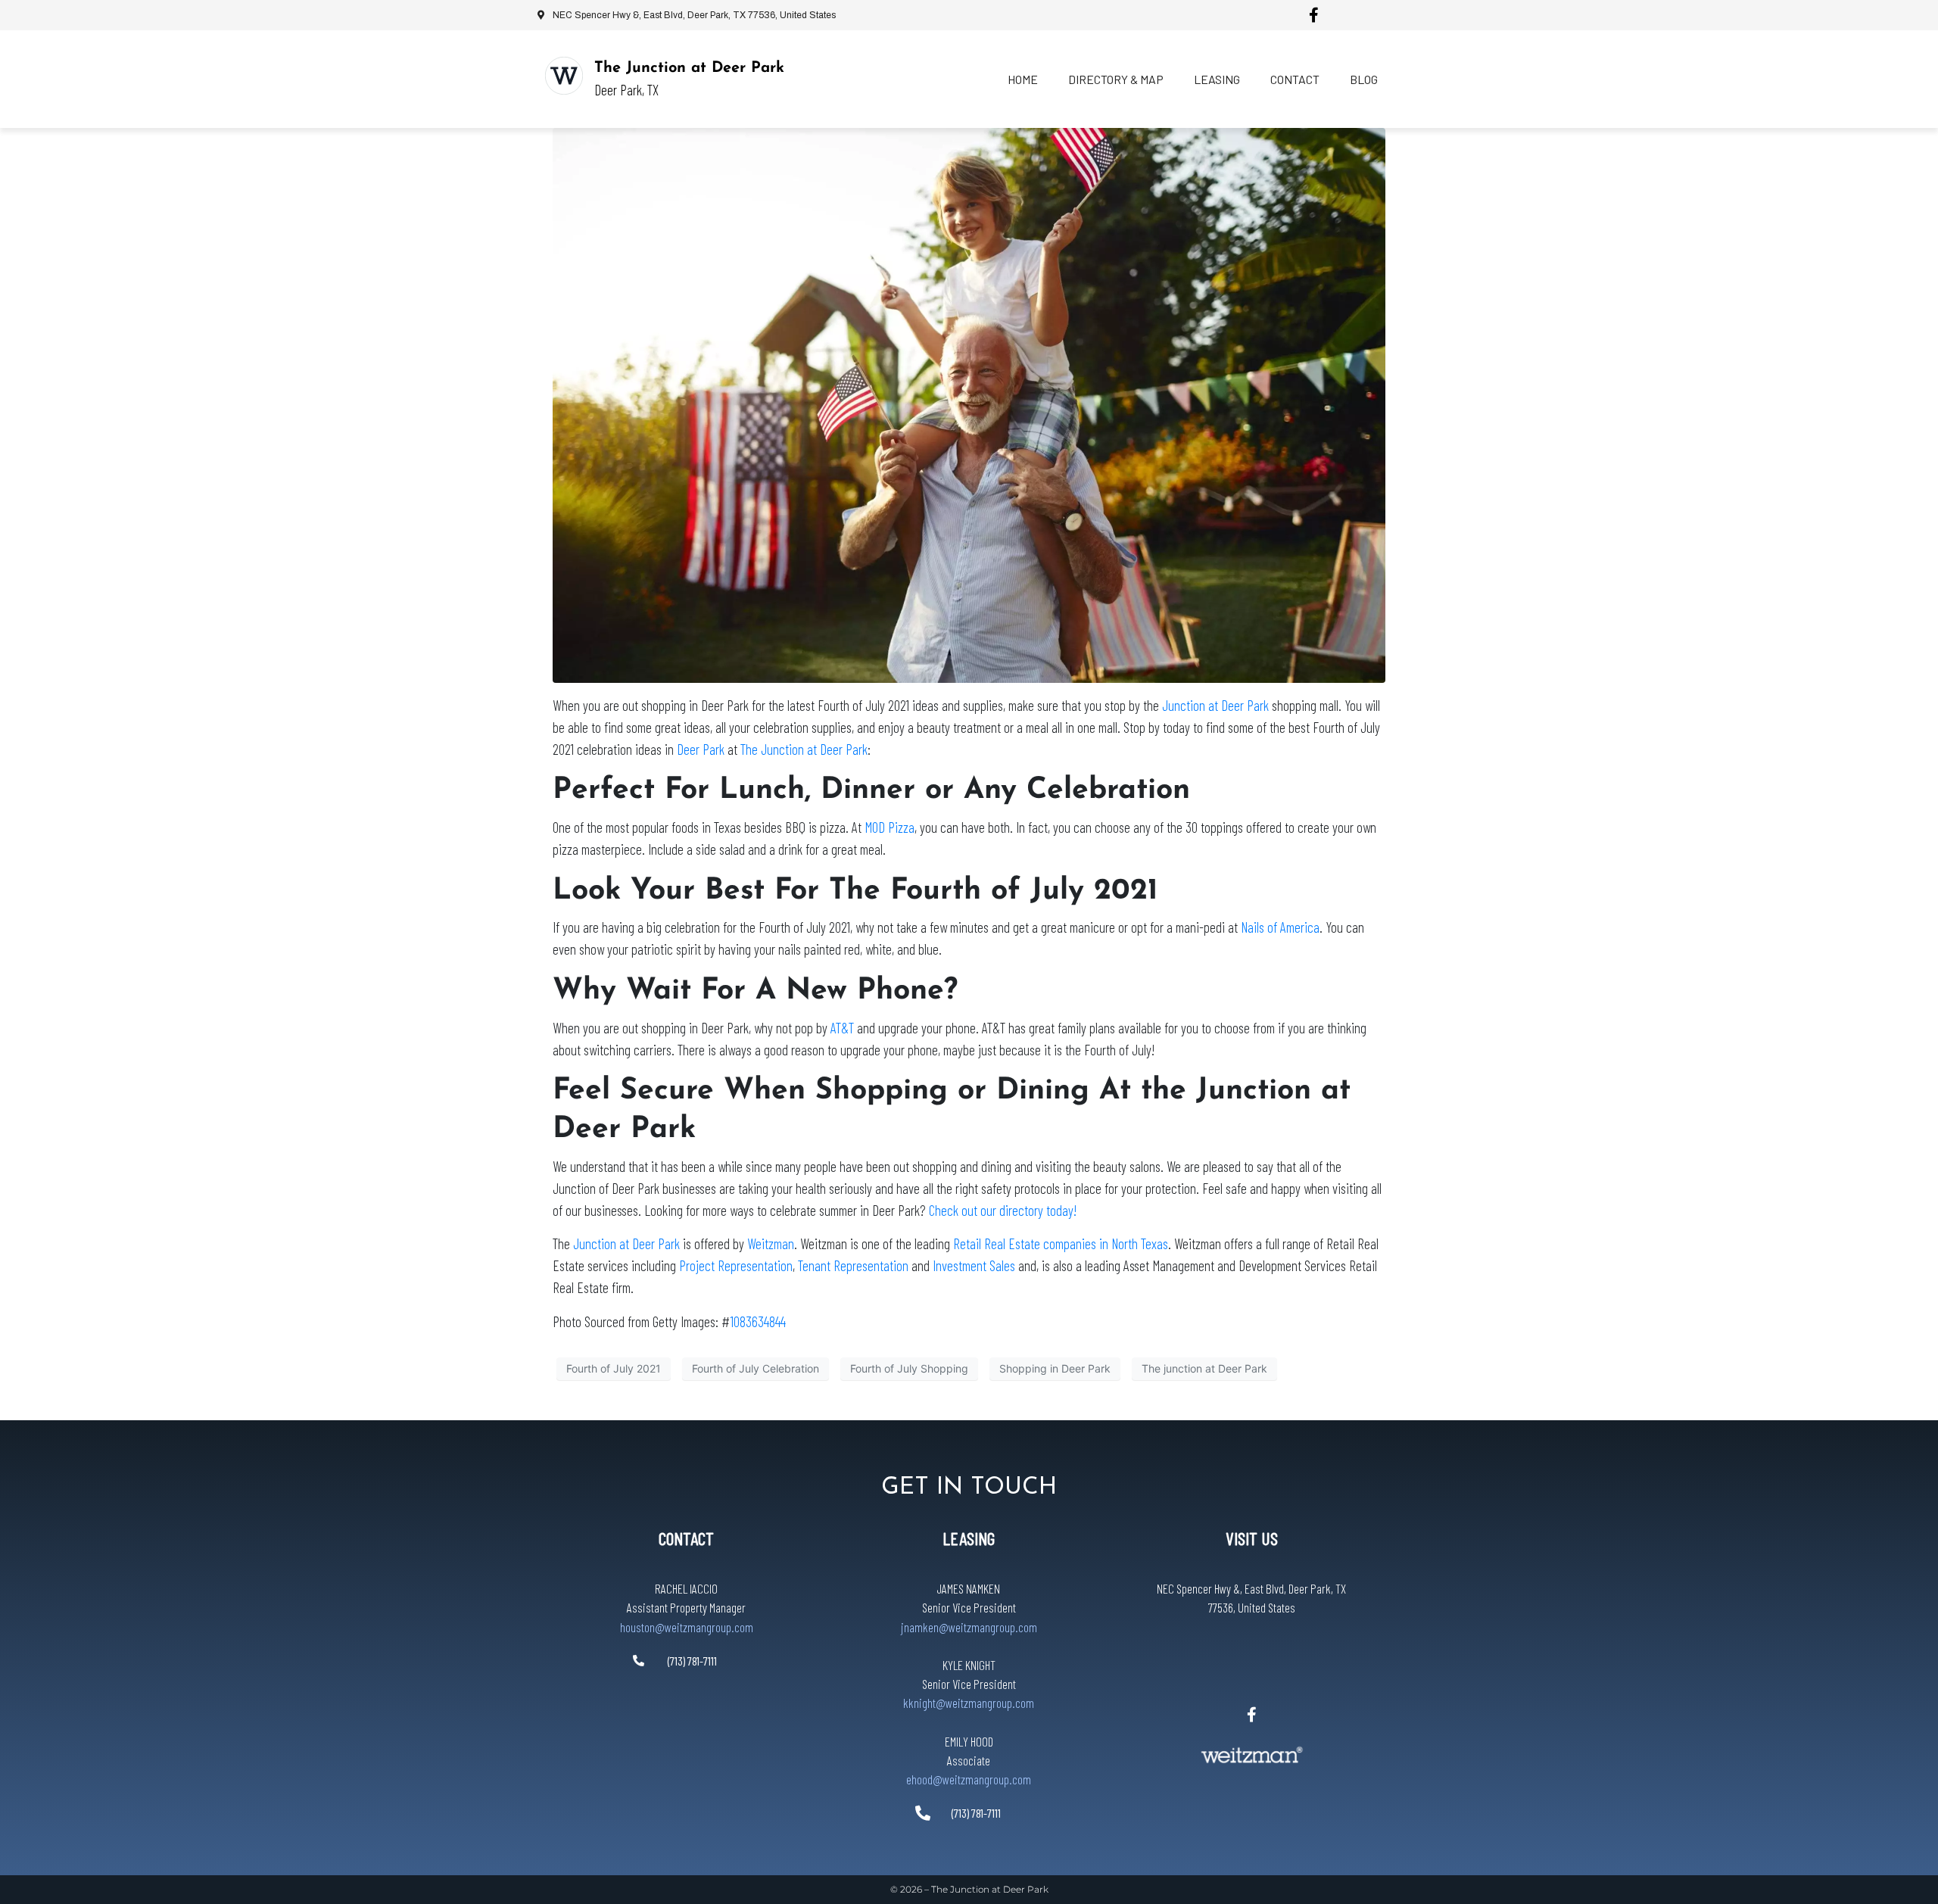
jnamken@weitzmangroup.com (969, 1627)
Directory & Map (1116, 79)
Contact (1295, 79)
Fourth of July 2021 (614, 1368)
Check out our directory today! (1003, 1210)
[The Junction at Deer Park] (564, 76)
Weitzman (771, 1243)
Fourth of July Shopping (909, 1368)
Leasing (1217, 79)
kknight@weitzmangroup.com (969, 1703)
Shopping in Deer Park (1055, 1368)
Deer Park (702, 749)
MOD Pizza (890, 827)
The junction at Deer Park (1204, 1368)
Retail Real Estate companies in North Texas (1061, 1243)
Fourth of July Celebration (756, 1368)
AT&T (842, 1028)
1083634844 (758, 1321)
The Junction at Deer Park (689, 68)
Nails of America (1280, 927)
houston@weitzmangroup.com (687, 1627)
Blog (1364, 79)
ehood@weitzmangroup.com (969, 1779)
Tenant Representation (853, 1265)
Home (1023, 79)
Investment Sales (974, 1265)
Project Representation (736, 1265)
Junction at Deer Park (1215, 705)
